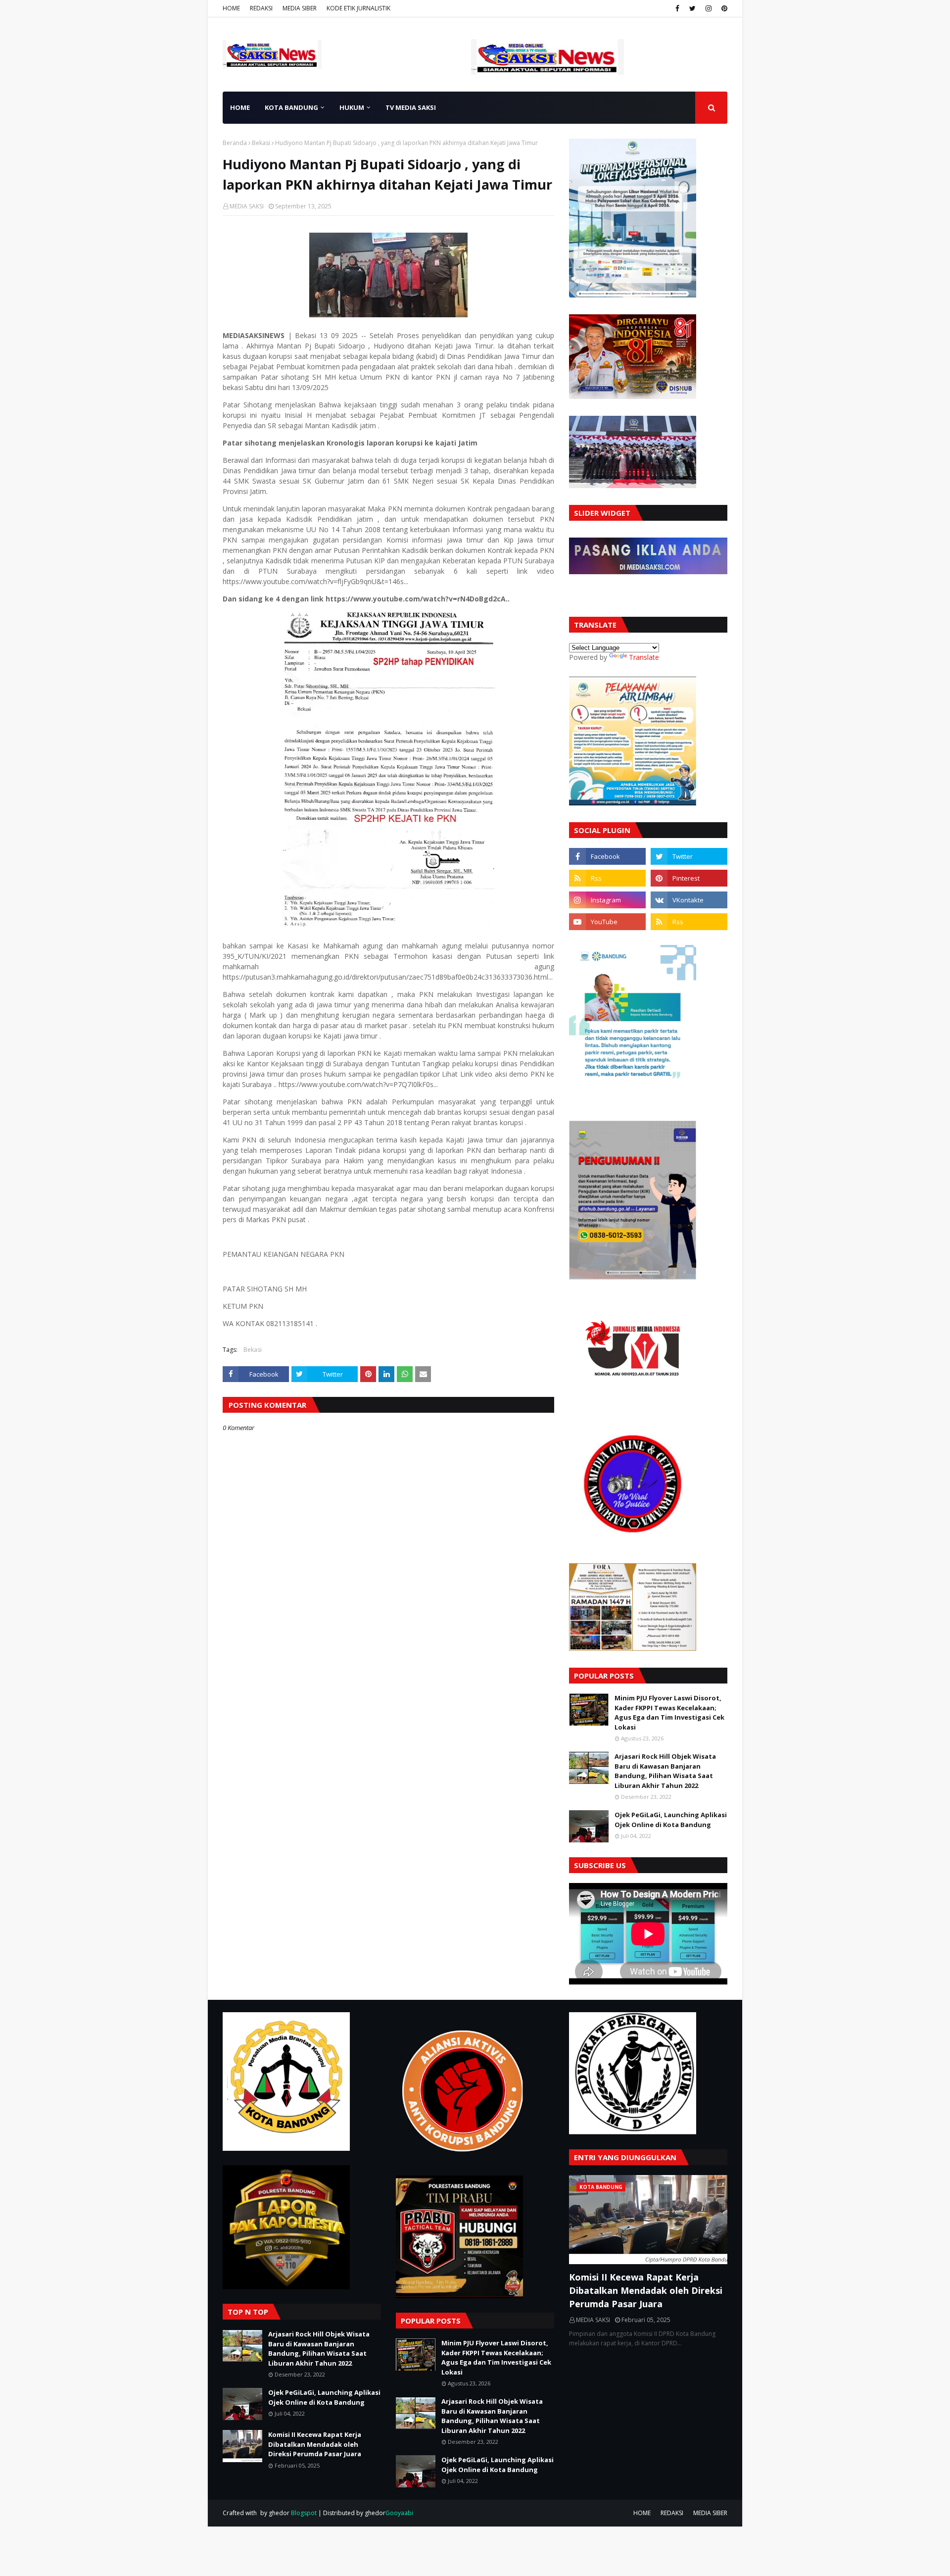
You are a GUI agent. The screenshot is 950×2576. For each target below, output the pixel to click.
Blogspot (304, 2513)
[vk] (689, 900)
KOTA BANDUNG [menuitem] (291, 107)
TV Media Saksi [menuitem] (411, 107)
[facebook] (677, 8)
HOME (231, 8)
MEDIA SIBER (300, 8)
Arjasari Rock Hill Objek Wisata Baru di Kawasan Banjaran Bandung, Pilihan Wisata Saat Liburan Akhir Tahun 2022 (665, 1771)
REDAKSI (261, 8)
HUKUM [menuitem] (352, 107)
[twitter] (692, 8)
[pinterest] (723, 8)
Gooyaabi (399, 2513)
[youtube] (607, 922)
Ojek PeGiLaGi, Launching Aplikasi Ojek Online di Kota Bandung (671, 1820)
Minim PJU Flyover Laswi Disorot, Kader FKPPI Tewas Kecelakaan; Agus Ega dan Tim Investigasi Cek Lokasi (669, 1712)
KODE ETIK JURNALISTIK (358, 8)
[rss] (607, 878)
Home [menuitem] (240, 107)
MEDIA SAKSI (247, 206)
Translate (644, 657)
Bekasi (261, 143)
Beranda (235, 143)
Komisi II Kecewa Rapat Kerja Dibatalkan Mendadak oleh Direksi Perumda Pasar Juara (315, 2444)
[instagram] (709, 8)
